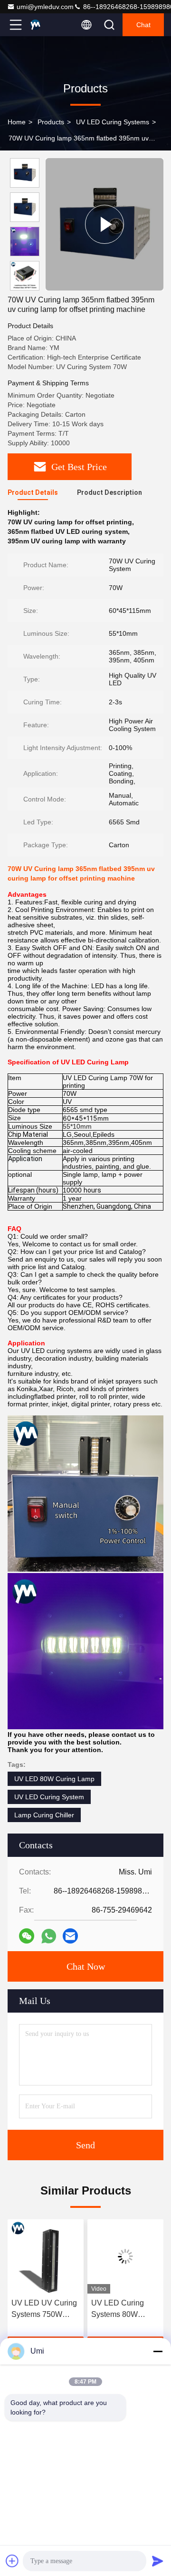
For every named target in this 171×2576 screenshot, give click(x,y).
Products (51, 122)
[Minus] (158, 2351)
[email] (70, 1936)
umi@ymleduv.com (45, 7)
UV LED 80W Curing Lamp (54, 1779)
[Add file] (12, 2561)
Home (17, 122)
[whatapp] (49, 1936)
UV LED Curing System (49, 1797)
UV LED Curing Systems (113, 122)
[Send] (158, 2561)
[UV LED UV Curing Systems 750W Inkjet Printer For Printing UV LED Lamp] (46, 2256)
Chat (143, 25)
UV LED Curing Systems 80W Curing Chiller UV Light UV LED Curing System (121, 2310)
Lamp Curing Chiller (44, 1815)
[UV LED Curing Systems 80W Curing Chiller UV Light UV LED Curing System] (125, 2256)
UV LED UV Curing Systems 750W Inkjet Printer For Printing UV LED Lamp (44, 2310)
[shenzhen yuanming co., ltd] (47, 25)
